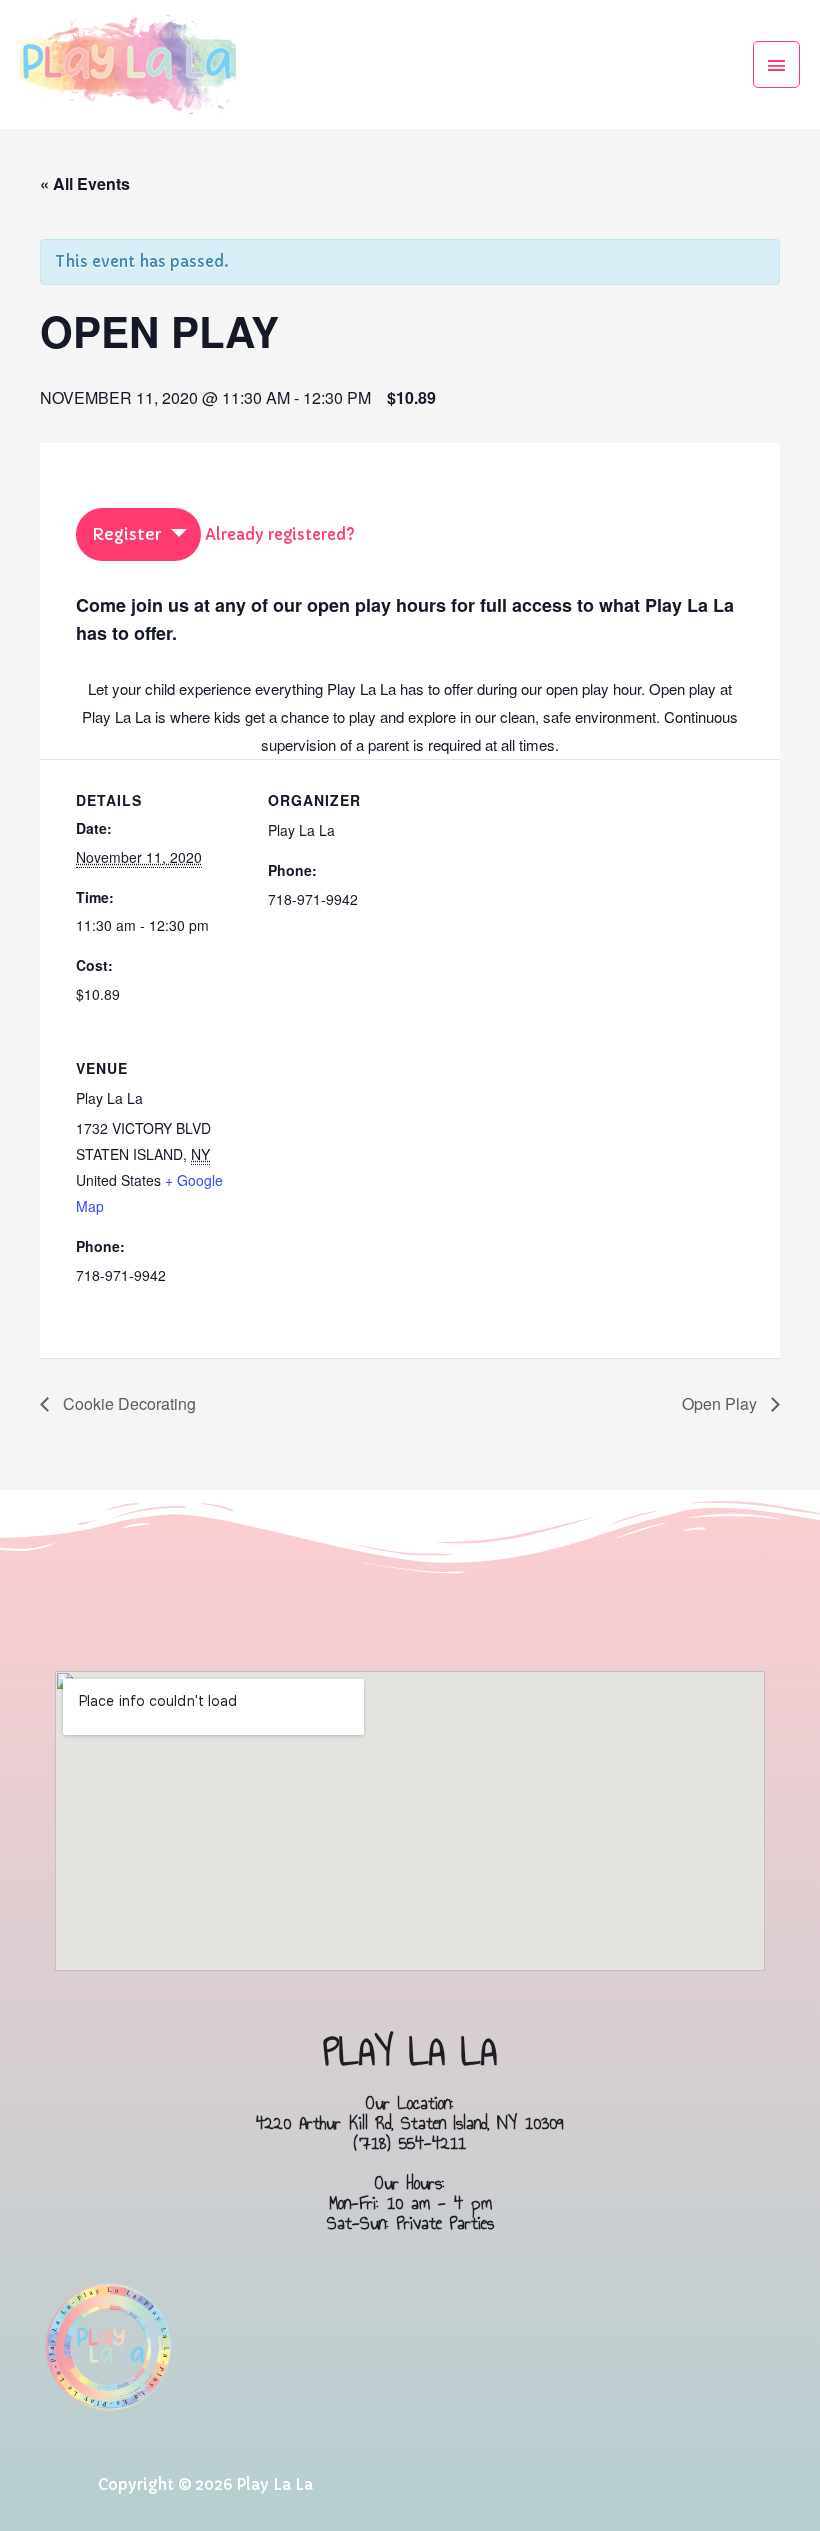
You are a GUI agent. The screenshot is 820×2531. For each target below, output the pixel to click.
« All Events (85, 183)
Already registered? (280, 534)
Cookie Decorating (127, 1403)
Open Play (721, 1403)
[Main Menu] (777, 64)
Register (126, 534)
